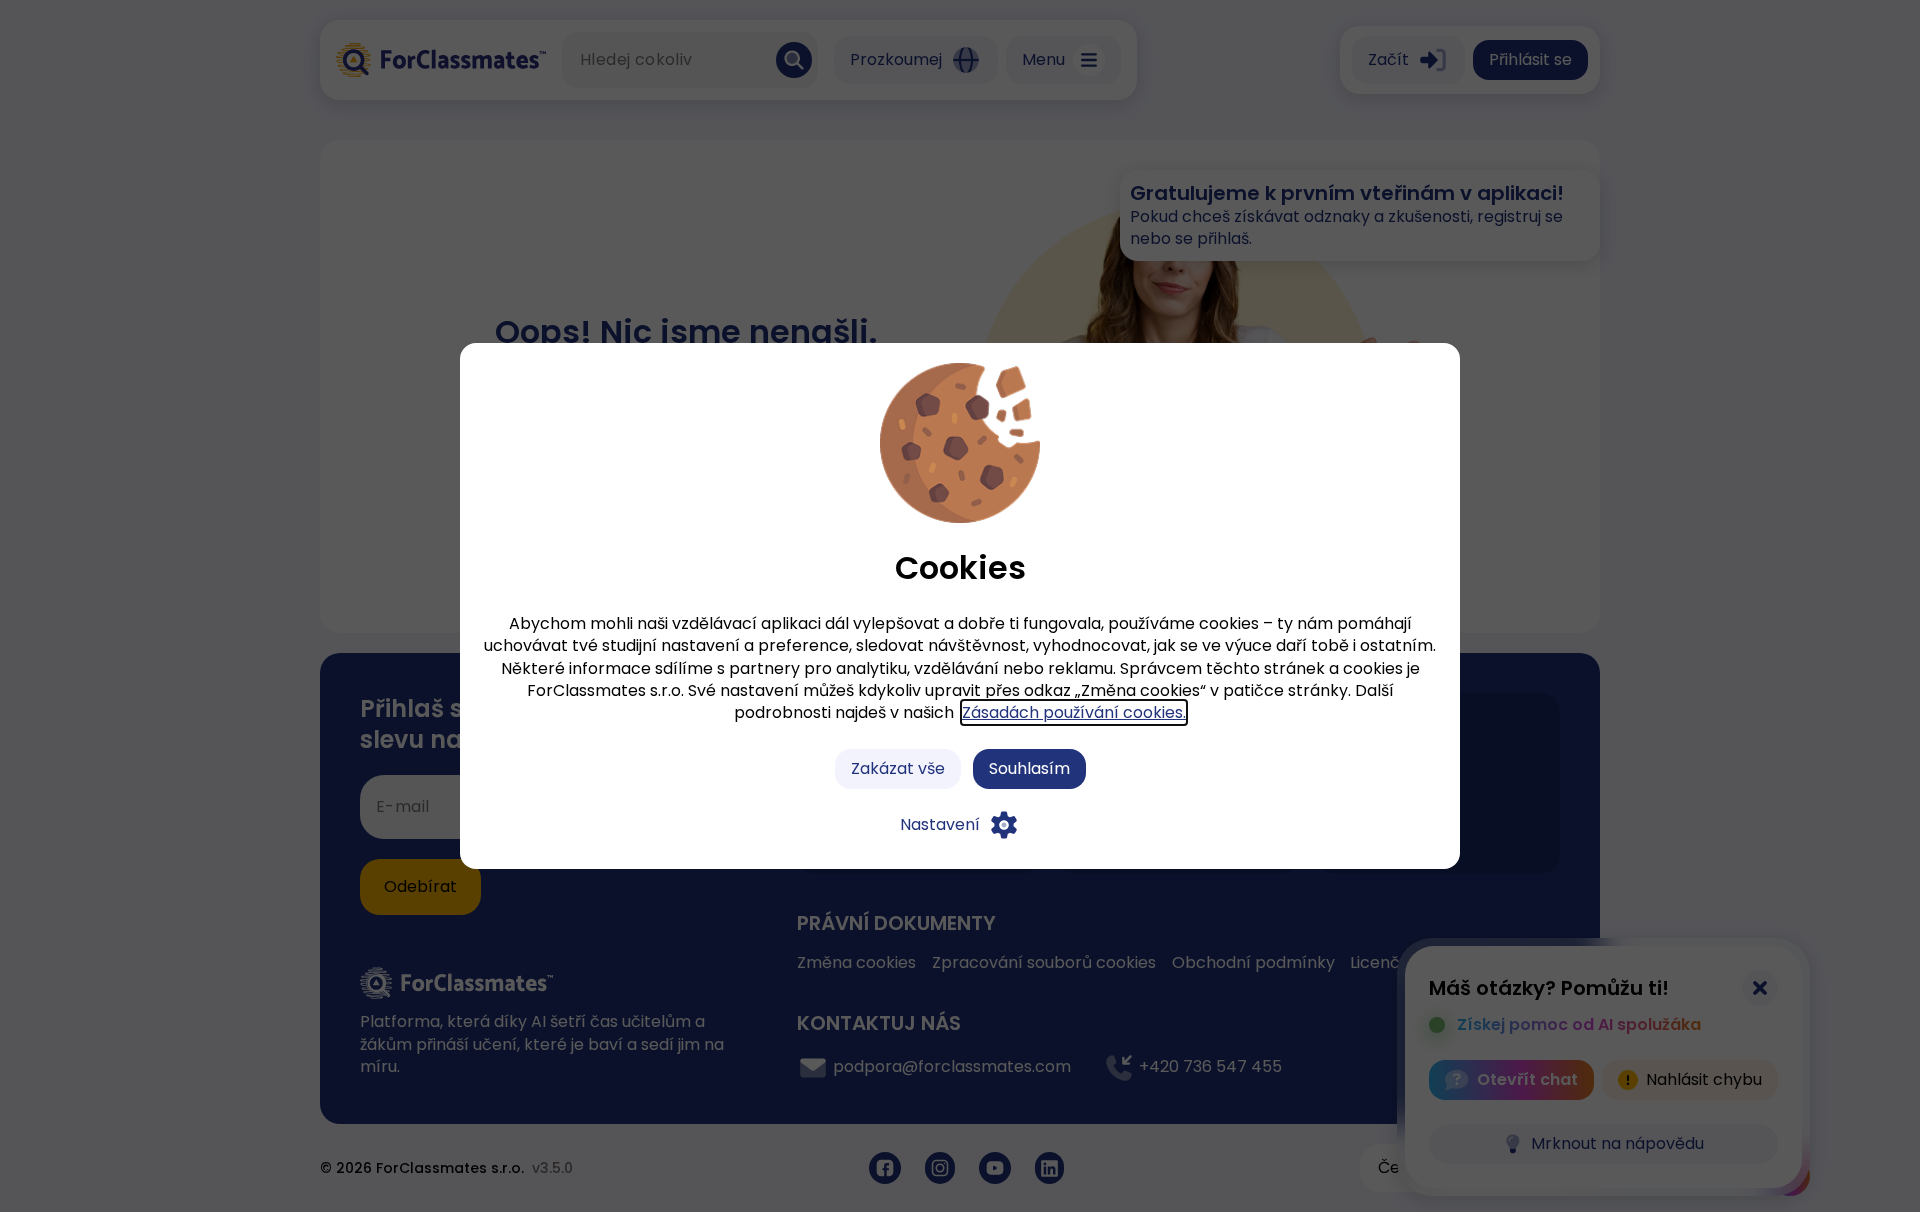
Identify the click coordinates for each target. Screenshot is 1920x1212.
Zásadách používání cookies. (1074, 712)
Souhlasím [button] (1029, 768)
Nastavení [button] (940, 824)
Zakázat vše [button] (898, 768)
